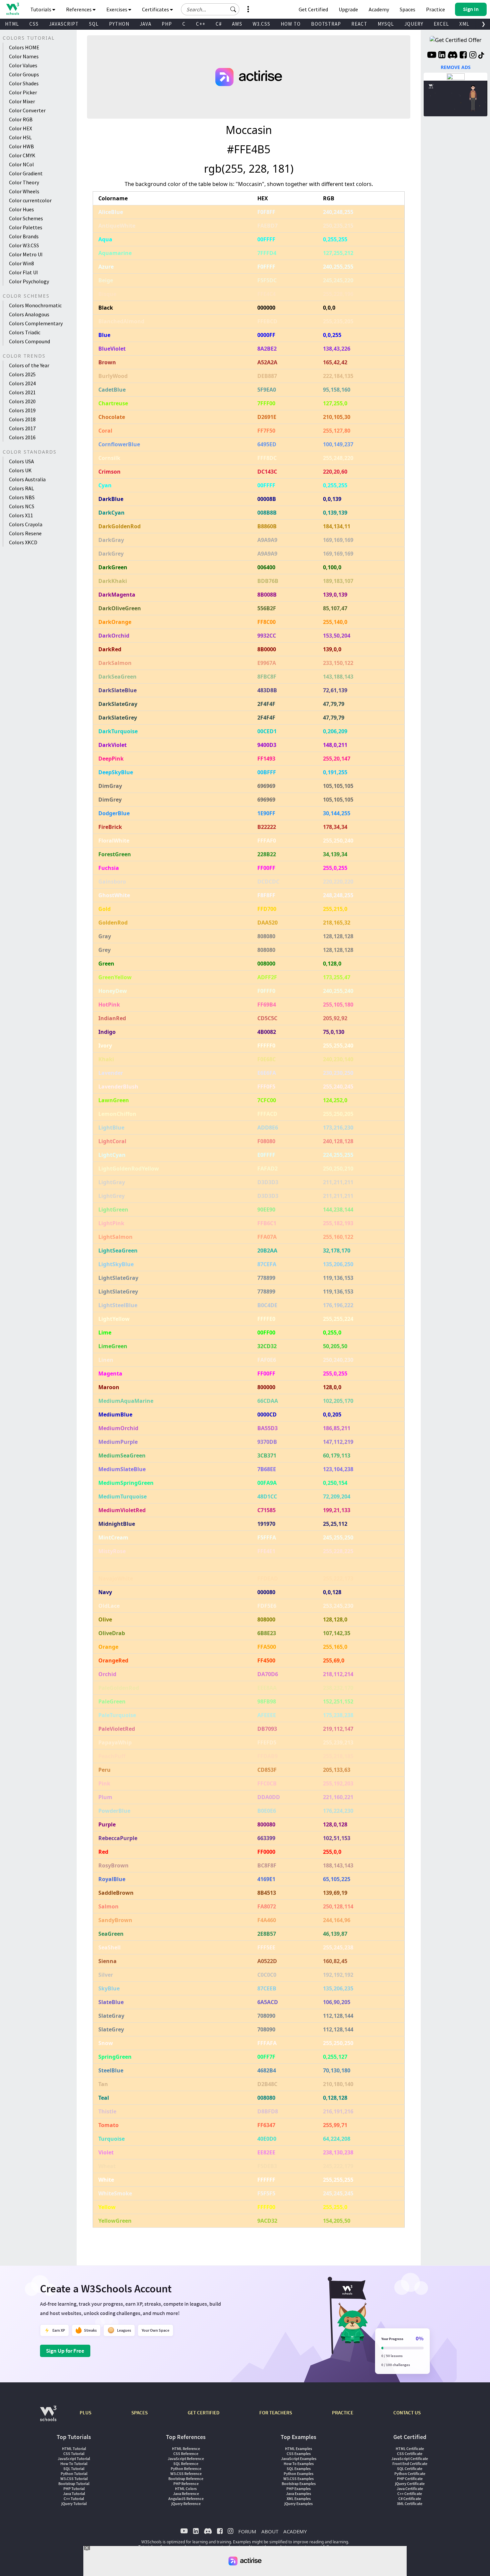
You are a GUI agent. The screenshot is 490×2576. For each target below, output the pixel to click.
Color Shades (24, 83)
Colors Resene (25, 533)
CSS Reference (186, 2454)
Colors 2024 (22, 383)
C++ (201, 24)
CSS (34, 24)
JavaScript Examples (299, 2459)
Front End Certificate (410, 2464)
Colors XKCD (23, 542)
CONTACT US (407, 2413)
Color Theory (24, 182)
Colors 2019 (22, 410)
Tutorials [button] (41, 9)
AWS (237, 24)
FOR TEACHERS (276, 2413)
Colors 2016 (22, 437)
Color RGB (21, 119)
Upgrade (348, 9)
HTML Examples (298, 2449)
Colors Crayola (26, 524)
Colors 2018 (22, 419)
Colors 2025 (22, 374)
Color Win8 (21, 263)
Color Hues (21, 209)
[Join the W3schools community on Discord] (452, 56)
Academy (379, 9)
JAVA (145, 24)
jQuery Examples (298, 2504)
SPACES (139, 2413)
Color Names (24, 56)
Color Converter (27, 110)
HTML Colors (186, 2489)
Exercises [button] (117, 9)
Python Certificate (410, 2474)
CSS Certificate (410, 2454)
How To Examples (299, 2464)
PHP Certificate (410, 2479)
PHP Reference (186, 2484)
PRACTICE (343, 2413)
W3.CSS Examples (298, 2479)
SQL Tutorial (74, 2469)
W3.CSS (261, 24)
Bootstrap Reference (186, 2479)
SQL (94, 24)
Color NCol (21, 164)
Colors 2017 (22, 428)
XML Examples (299, 2499)
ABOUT (270, 2531)
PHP (167, 24)
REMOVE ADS (456, 67)
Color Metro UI (26, 254)
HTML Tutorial (74, 2449)
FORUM (247, 2531)
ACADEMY (295, 2531)
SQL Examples (299, 2469)
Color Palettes (26, 227)
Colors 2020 (22, 401)
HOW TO (291, 24)
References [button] (79, 9)
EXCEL (441, 24)
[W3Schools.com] (48, 2417)
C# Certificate (410, 2499)
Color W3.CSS (24, 245)
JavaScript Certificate (410, 2459)
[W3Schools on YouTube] (432, 56)
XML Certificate (410, 2504)
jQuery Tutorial (74, 2504)
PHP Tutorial (74, 2489)
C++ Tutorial (74, 2499)
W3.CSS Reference (186, 2474)
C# (219, 24)
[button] (233, 9)
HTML (12, 24)
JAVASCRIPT (64, 24)
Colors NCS (22, 506)
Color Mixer (22, 101)
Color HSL (20, 137)
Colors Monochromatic (35, 305)
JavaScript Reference (186, 2459)
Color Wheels (24, 191)
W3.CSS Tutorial (74, 2479)
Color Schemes (26, 218)
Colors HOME (24, 47)
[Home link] (12, 9)
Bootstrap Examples (299, 2484)
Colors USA (21, 461)
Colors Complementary (36, 323)
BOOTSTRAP (326, 24)
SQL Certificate (410, 2469)
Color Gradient (26, 173)
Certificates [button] (156, 9)
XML (464, 24)
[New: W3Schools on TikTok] (481, 56)
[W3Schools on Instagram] (473, 56)
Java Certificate (410, 2489)
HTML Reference (186, 2449)
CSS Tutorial (74, 2454)
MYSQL (386, 24)
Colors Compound (29, 341)
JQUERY (414, 24)
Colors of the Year (29, 365)
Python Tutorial (74, 2474)
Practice (435, 9)
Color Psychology (29, 281)
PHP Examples (298, 2489)
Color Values (23, 65)
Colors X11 (21, 515)
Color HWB (21, 146)
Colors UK (20, 470)
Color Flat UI (23, 272)
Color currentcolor (30, 200)
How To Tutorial (74, 2464)
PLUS (85, 2413)
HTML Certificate (410, 2449)
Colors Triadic (25, 332)
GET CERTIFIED (203, 2413)
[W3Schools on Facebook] (463, 56)
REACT (359, 24)
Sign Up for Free (65, 2351)
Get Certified (313, 9)
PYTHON (119, 24)
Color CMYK (22, 155)
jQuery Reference (186, 2504)
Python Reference (186, 2469)
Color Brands (24, 236)
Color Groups (24, 74)
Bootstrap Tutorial (74, 2484)
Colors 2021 (22, 392)
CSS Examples (299, 2454)
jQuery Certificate (410, 2484)
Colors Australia (27, 479)
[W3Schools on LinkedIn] (442, 56)
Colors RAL (21, 488)
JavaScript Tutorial (74, 2459)
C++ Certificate (410, 2494)
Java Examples (298, 2494)
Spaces (407, 9)
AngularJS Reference (186, 2499)
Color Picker (23, 92)
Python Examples (298, 2474)
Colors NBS (22, 497)
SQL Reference (186, 2464)
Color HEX (20, 128)
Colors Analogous (29, 314)
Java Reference (186, 2494)
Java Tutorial (74, 2494)
